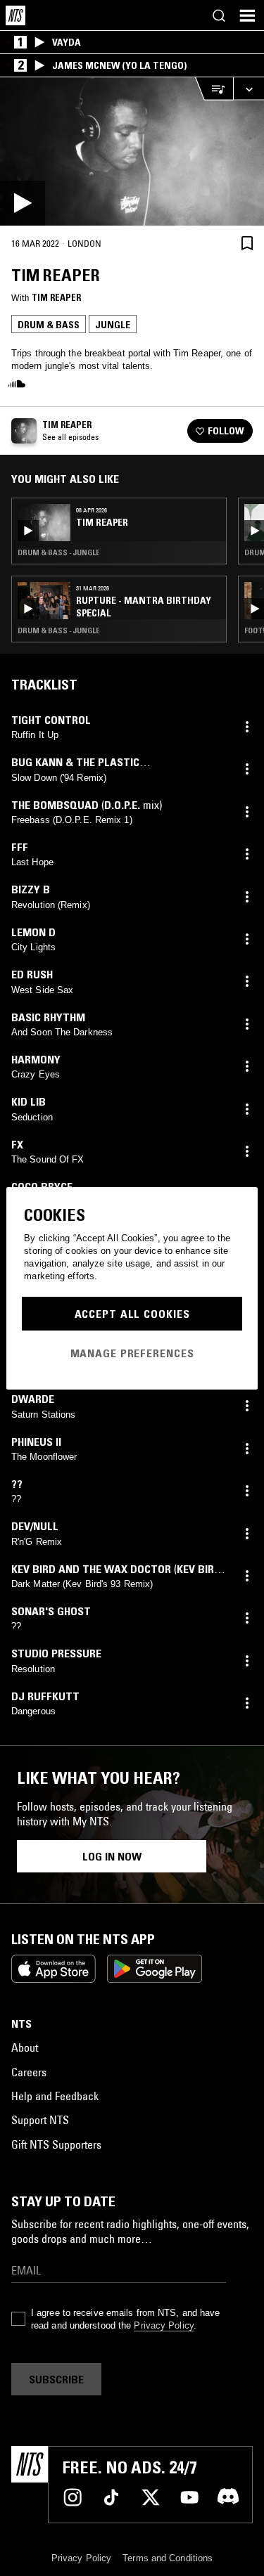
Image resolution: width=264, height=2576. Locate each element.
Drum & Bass (49, 325)
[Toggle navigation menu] (247, 15)
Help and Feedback (55, 2096)
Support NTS (40, 2120)
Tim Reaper (56, 297)
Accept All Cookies (132, 1314)
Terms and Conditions (168, 2558)
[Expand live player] (249, 89)
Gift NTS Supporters (56, 2144)
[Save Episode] (247, 243)
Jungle (113, 325)
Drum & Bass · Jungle (59, 552)
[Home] (15, 15)
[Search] (219, 15)
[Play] (132, 151)
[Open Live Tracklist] (214, 89)
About (25, 2047)
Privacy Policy (163, 2325)
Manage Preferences (132, 1353)
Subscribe (56, 2379)
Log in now (112, 1856)
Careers (29, 2072)
